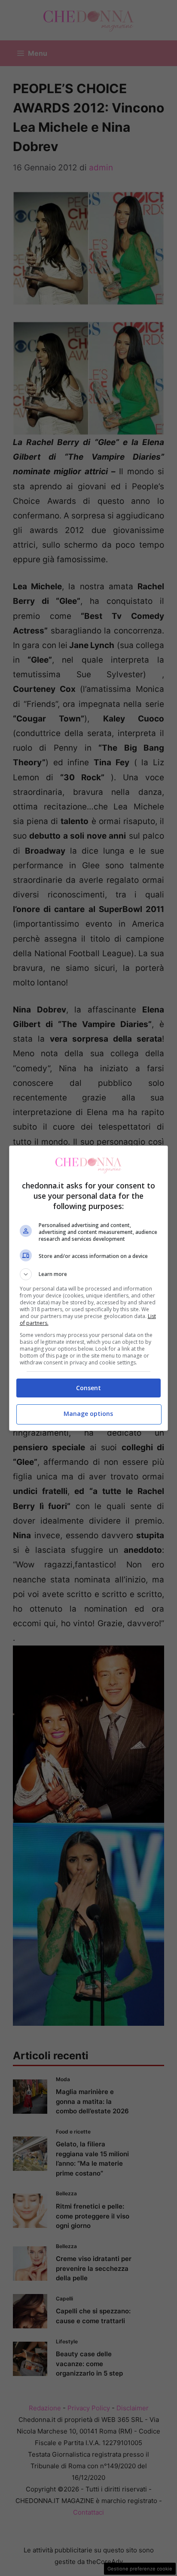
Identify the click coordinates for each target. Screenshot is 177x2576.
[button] (89, 1274)
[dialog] (89, 1288)
